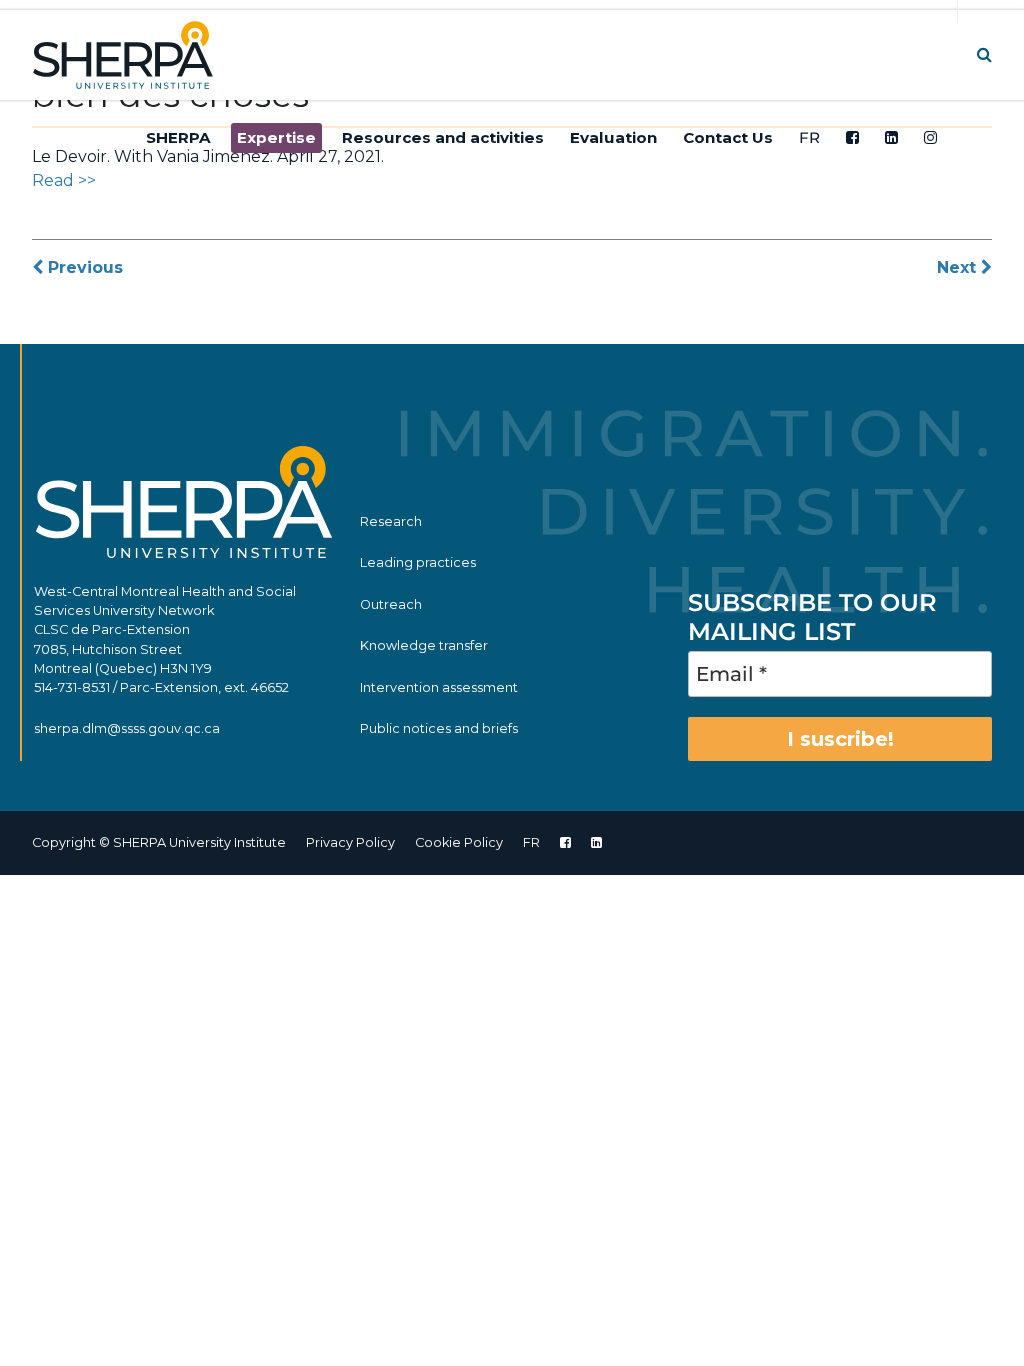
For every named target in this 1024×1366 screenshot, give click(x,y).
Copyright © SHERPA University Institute (159, 842)
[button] (984, 54)
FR (809, 137)
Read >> (64, 180)
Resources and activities (443, 137)
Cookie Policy (459, 842)
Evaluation (613, 137)
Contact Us (728, 137)
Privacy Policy (350, 842)
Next (959, 267)
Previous (83, 267)
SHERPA (178, 137)
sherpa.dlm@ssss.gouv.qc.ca (127, 728)
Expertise (276, 137)
